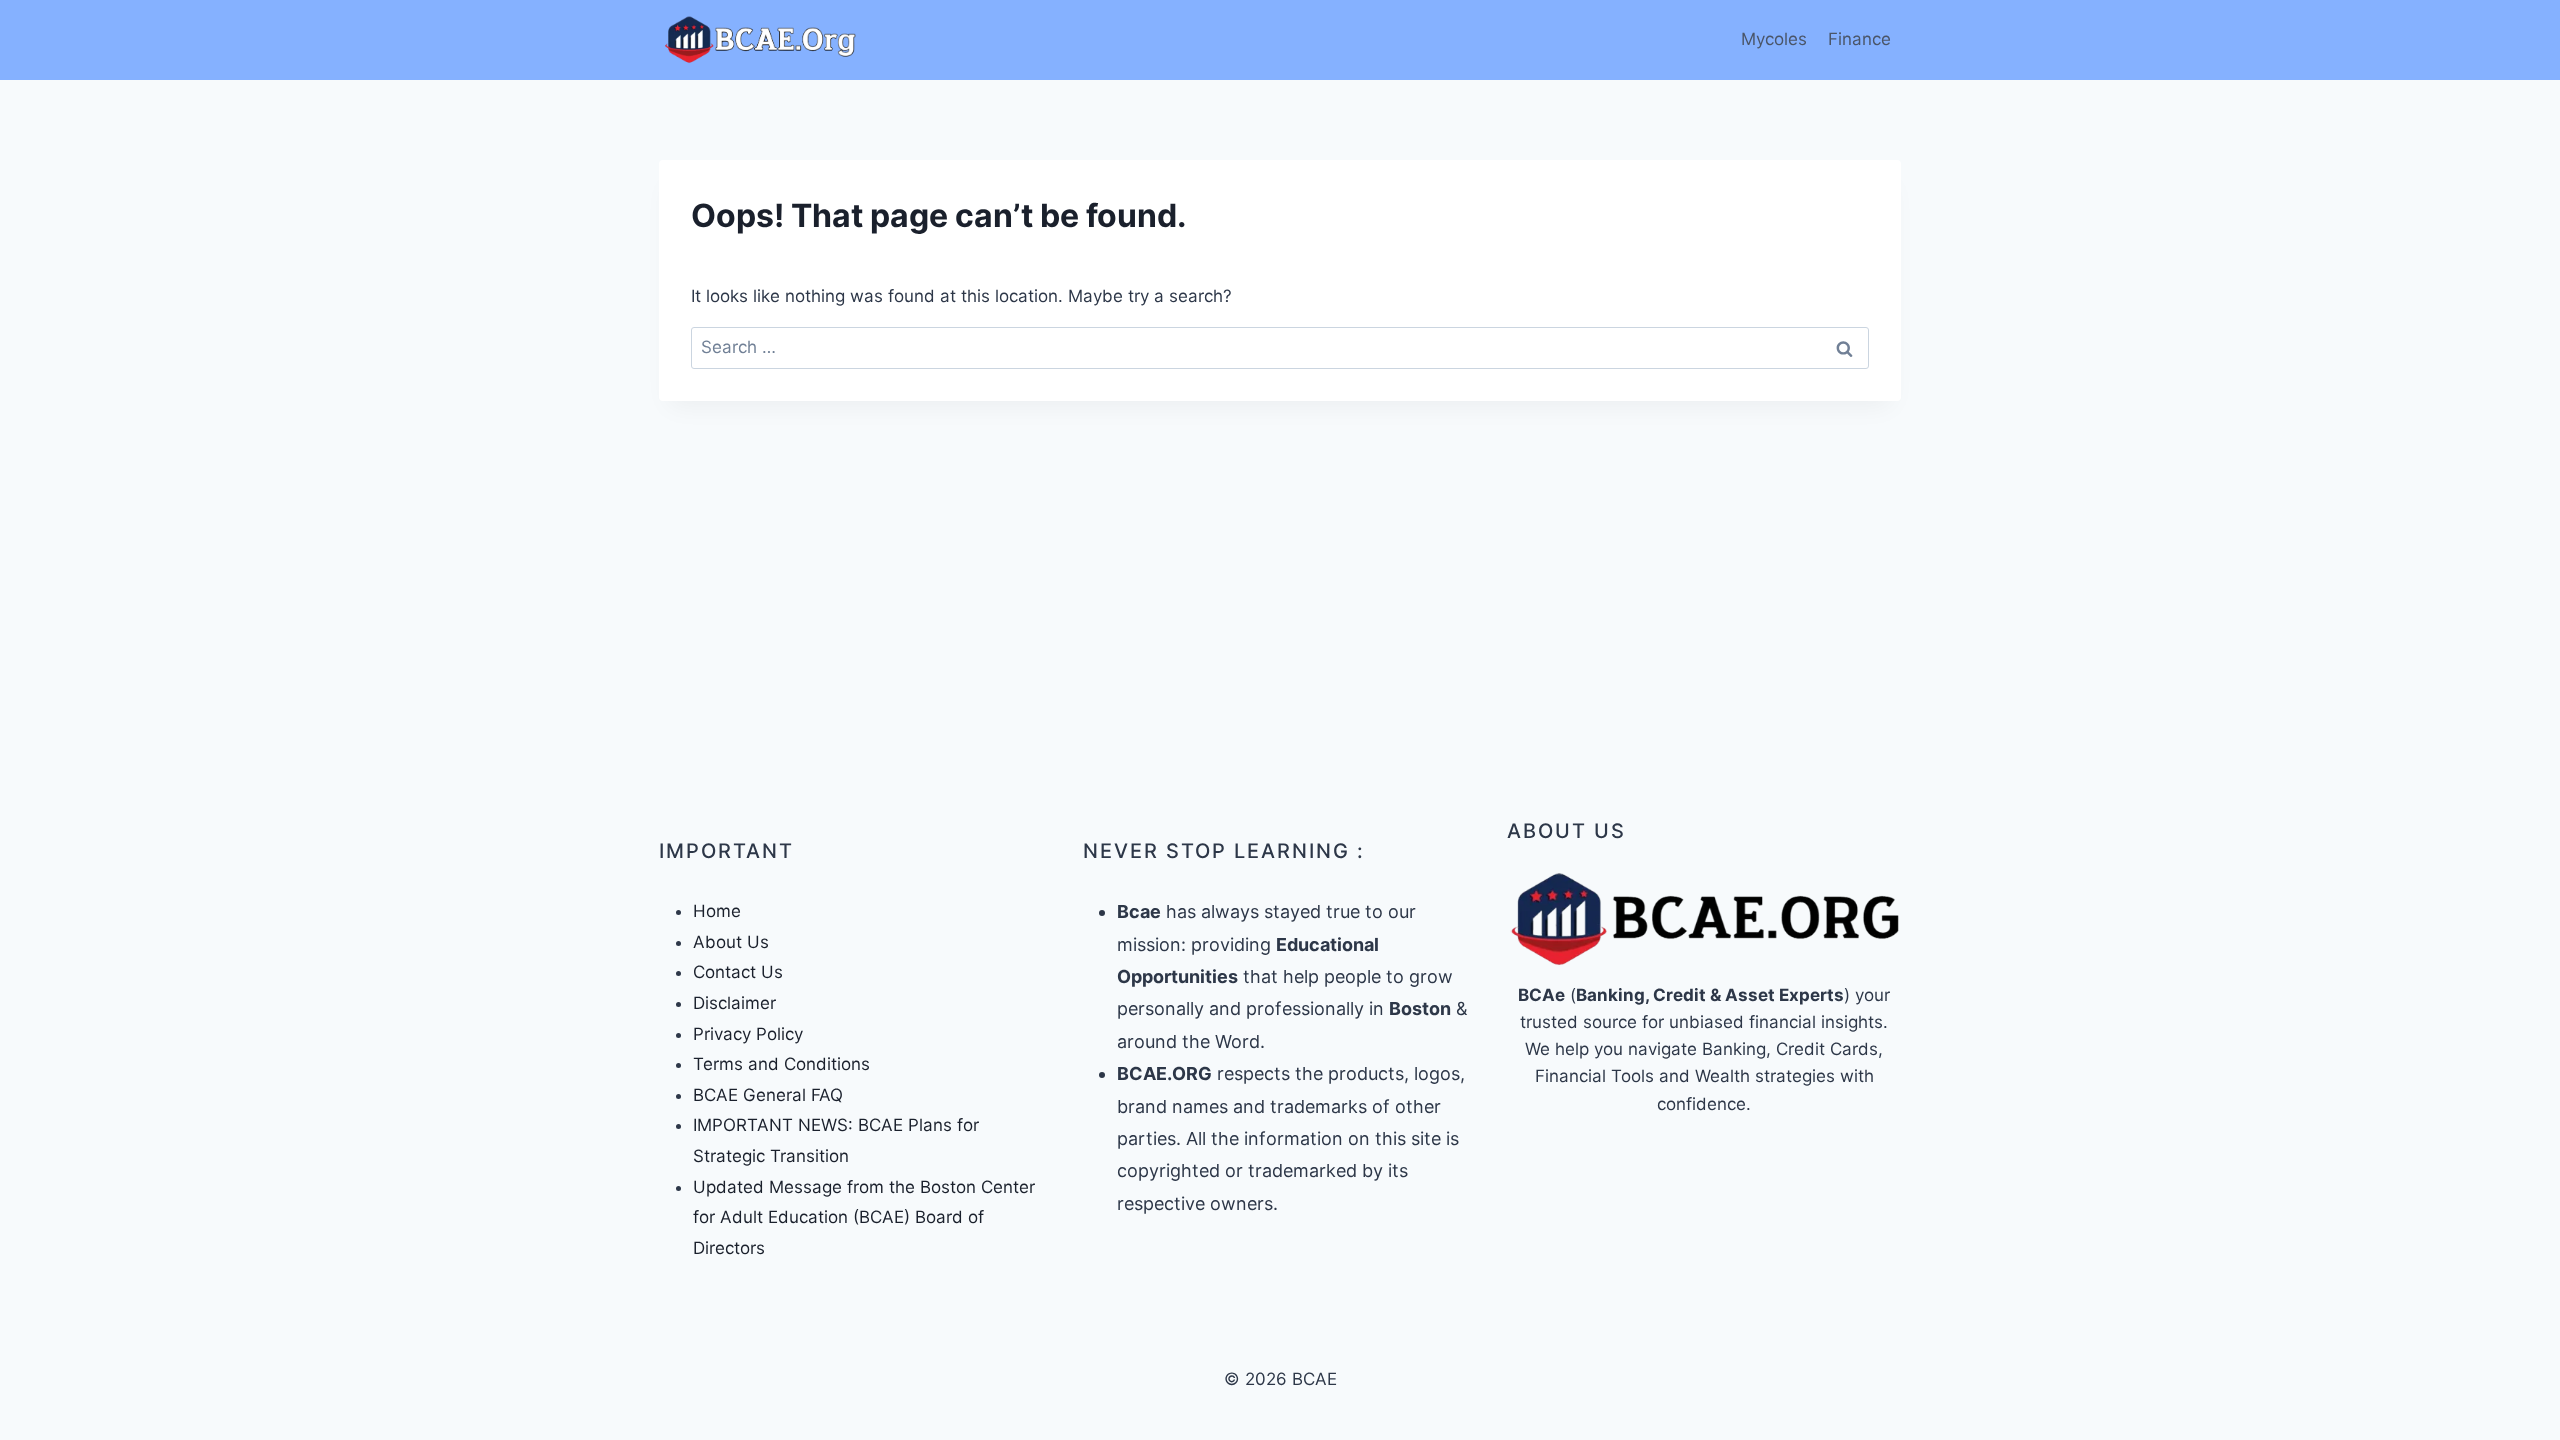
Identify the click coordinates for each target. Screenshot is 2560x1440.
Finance (1859, 39)
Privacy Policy (748, 1034)
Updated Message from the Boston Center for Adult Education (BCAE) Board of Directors (864, 1217)
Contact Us (738, 972)
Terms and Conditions (781, 1064)
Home (717, 911)
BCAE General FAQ (768, 1095)
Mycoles (1774, 39)
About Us (731, 942)
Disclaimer (734, 1003)
